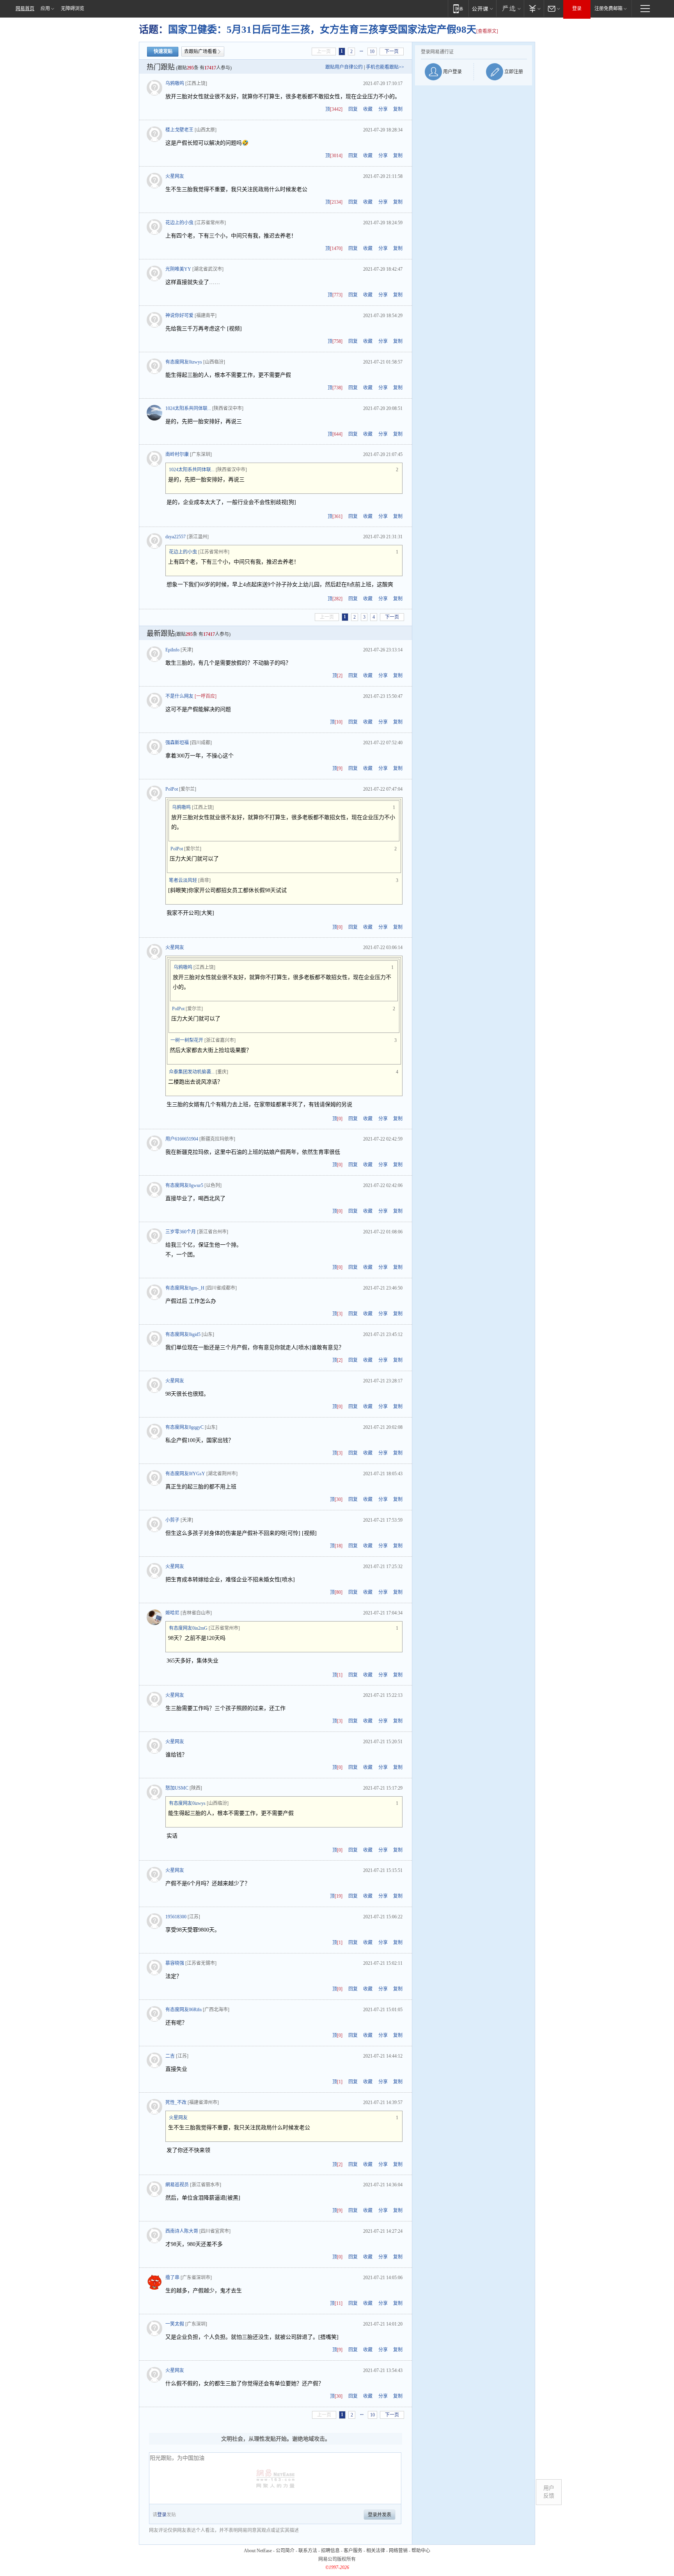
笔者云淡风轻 (183, 880)
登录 (577, 9)
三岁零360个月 (181, 1232)
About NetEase (258, 2551)
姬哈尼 (172, 1613)
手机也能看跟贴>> (385, 67)
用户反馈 (549, 2492)
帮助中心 (421, 2551)
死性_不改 (176, 2102)
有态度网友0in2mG (188, 1628)
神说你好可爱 (179, 316)
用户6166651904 (182, 1139)
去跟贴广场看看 (200, 51)
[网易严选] (510, 8)
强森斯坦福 (177, 743)
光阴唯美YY (178, 269)
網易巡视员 (177, 2185)
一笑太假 (175, 2324)
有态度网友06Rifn (184, 2010)
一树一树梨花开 (187, 1040)
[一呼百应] (206, 696)
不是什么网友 (179, 696)
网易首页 (25, 9)
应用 (45, 9)
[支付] (534, 8)
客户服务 (353, 2551)
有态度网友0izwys (184, 362)
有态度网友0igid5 (183, 1334)
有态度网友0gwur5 (184, 1185)
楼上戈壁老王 (179, 130)
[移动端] (458, 8)
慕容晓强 (175, 1963)
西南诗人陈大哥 (182, 2231)
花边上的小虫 (179, 223)
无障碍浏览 (73, 9)
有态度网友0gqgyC (184, 1427)
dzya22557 (176, 537)
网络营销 (398, 2551)
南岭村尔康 (177, 454)
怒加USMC (177, 1788)
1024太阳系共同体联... (188, 408)
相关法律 (376, 2551)
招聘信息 (330, 2551)
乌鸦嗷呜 (175, 83)
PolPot (172, 789)
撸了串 (172, 2278)
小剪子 (172, 1520)
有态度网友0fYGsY (185, 1474)
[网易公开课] (482, 8)
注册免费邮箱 (608, 9)
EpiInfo (172, 650)
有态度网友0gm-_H (185, 1288)
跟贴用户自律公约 (344, 67)
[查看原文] (487, 31)
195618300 (176, 1917)
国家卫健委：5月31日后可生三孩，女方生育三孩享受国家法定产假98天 (322, 29)
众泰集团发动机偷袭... (192, 1072)
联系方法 (308, 2551)
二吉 (170, 2056)
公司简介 (285, 2551)
